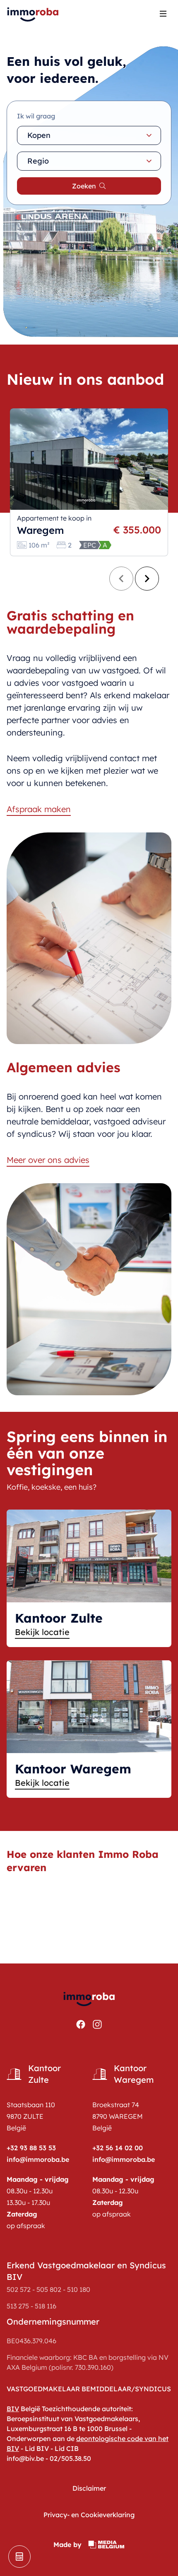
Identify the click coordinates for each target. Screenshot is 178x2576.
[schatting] (19, 2557)
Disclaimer (89, 2488)
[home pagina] (33, 13)
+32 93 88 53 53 (31, 2148)
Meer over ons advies (48, 1160)
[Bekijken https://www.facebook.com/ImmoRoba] (81, 2024)
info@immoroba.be (38, 2159)
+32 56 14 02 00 (118, 2148)
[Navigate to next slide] (147, 579)
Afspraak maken (39, 809)
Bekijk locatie (42, 1632)
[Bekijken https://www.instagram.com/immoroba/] (97, 2024)
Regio (38, 161)
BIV (13, 2409)
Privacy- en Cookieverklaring (89, 2515)
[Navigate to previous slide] (121, 579)
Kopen (39, 135)
